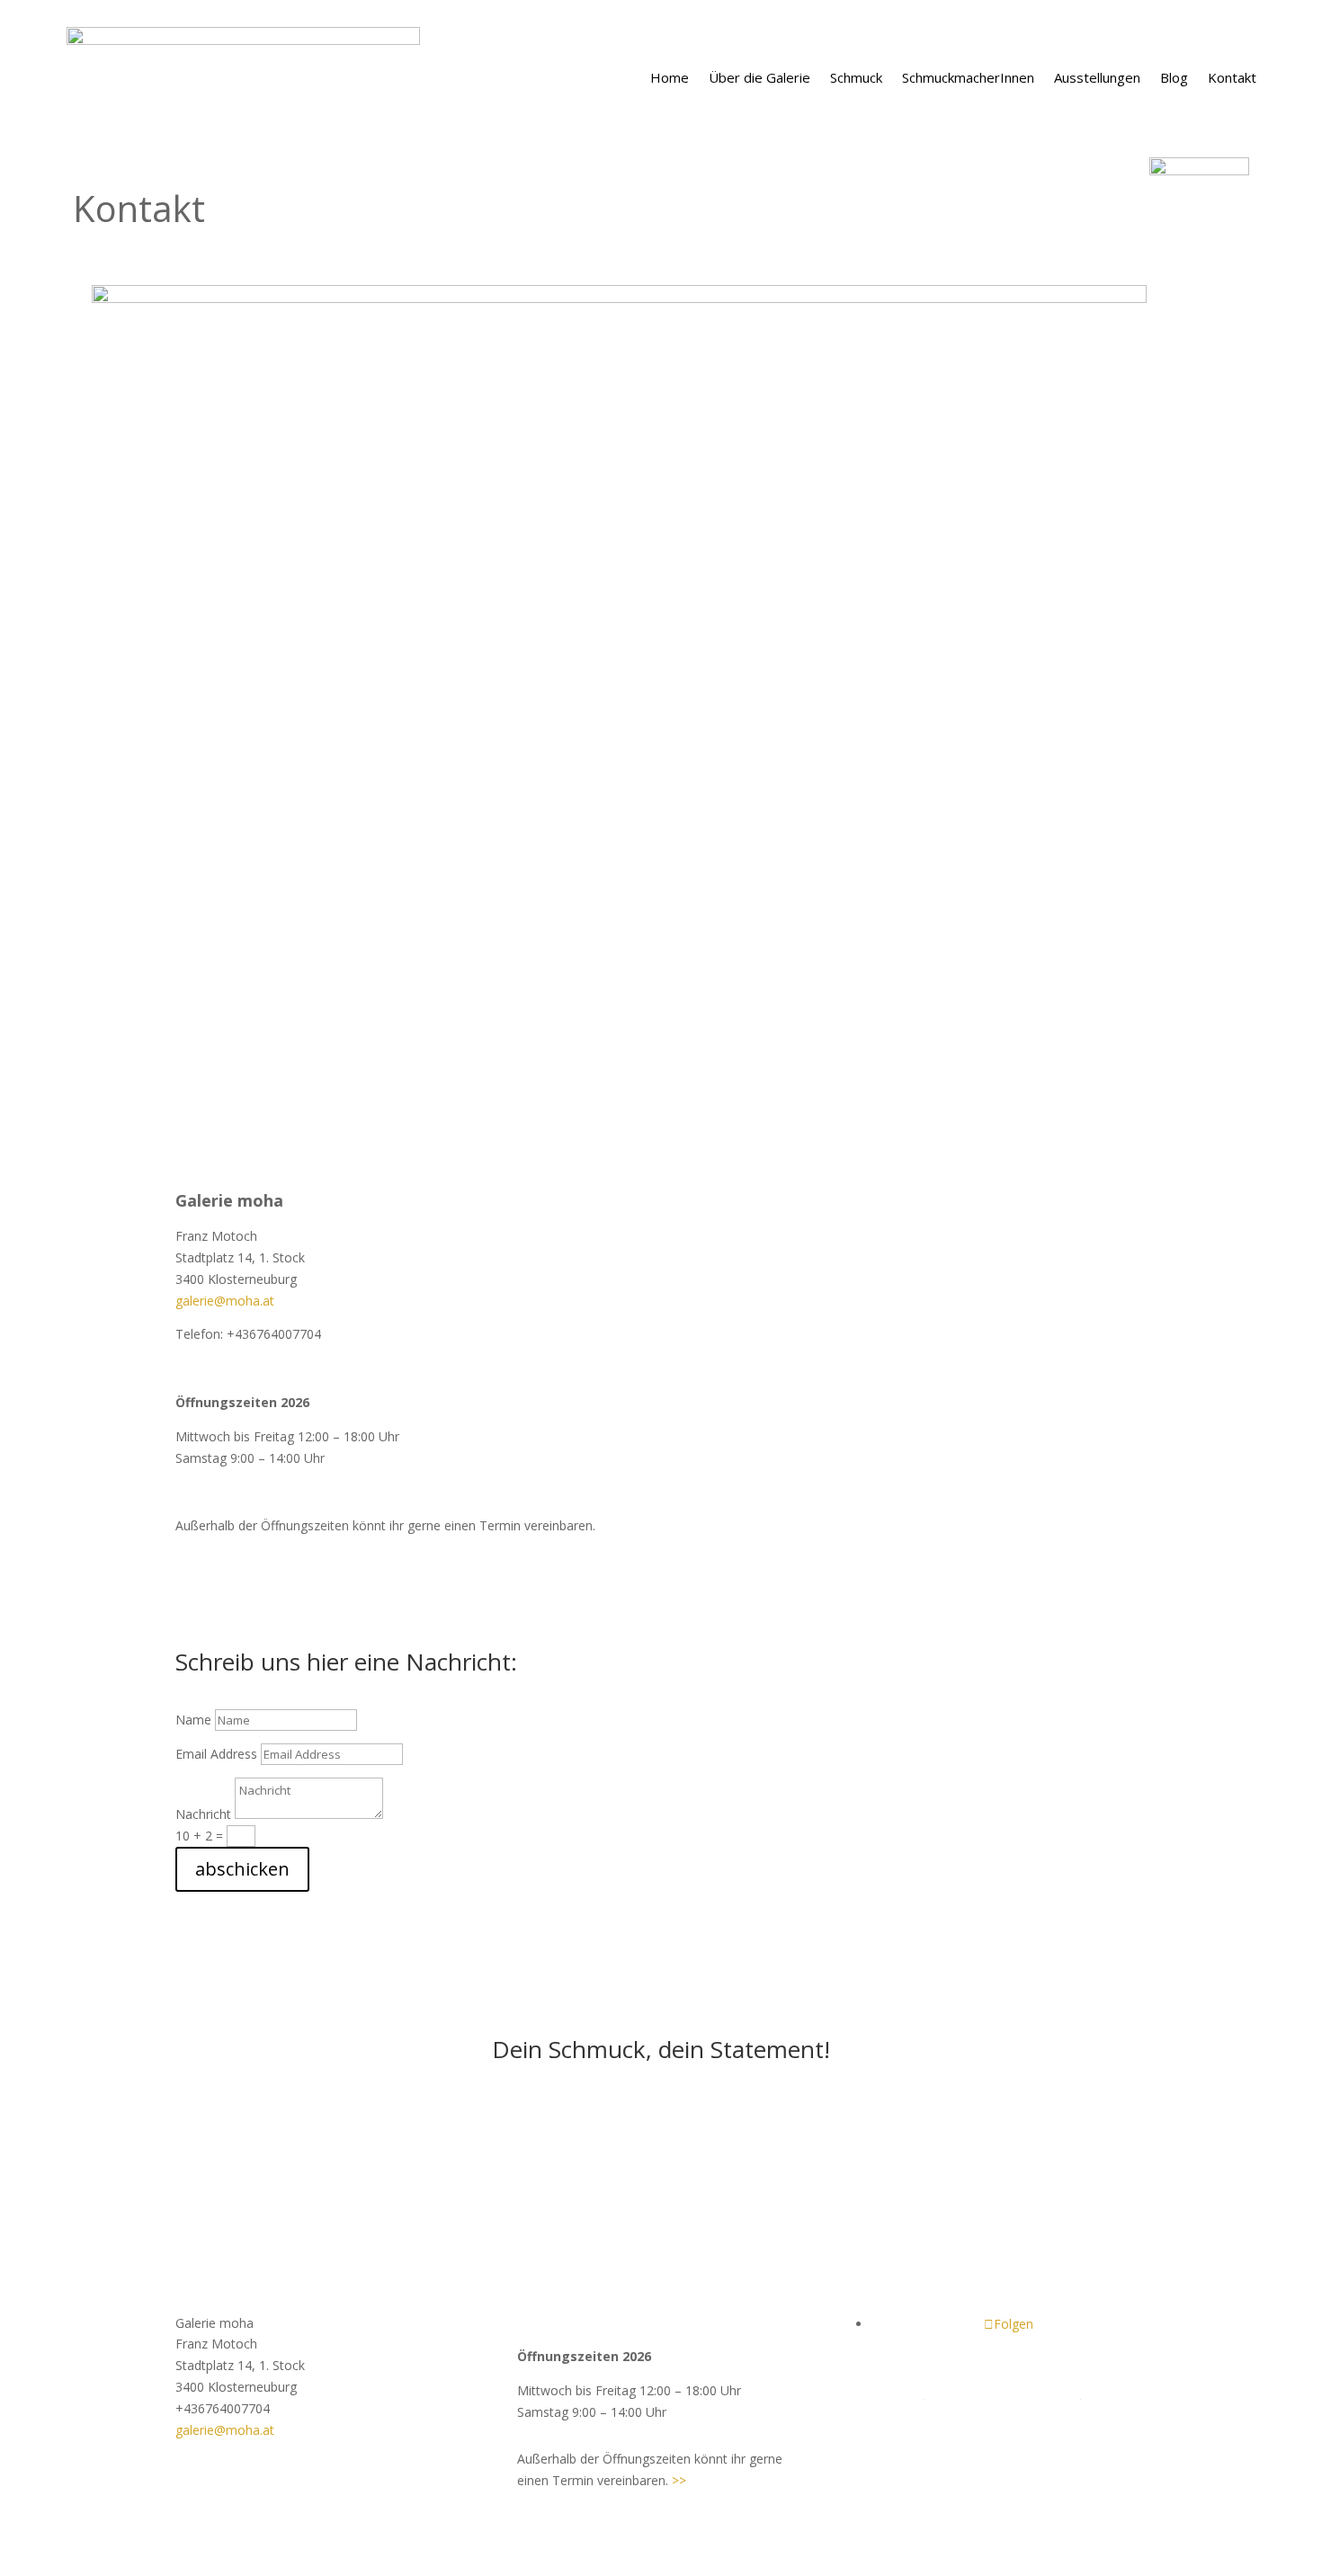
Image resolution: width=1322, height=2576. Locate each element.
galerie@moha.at (225, 1301)
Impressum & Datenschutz (1003, 2393)
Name (193, 1720)
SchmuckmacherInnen (968, 77)
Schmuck (856, 77)
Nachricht (203, 1814)
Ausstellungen (1097, 77)
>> (679, 2480)
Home (670, 77)
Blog (1174, 77)
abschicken (242, 1869)
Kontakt (1232, 77)
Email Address (216, 1754)
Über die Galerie (759, 77)
